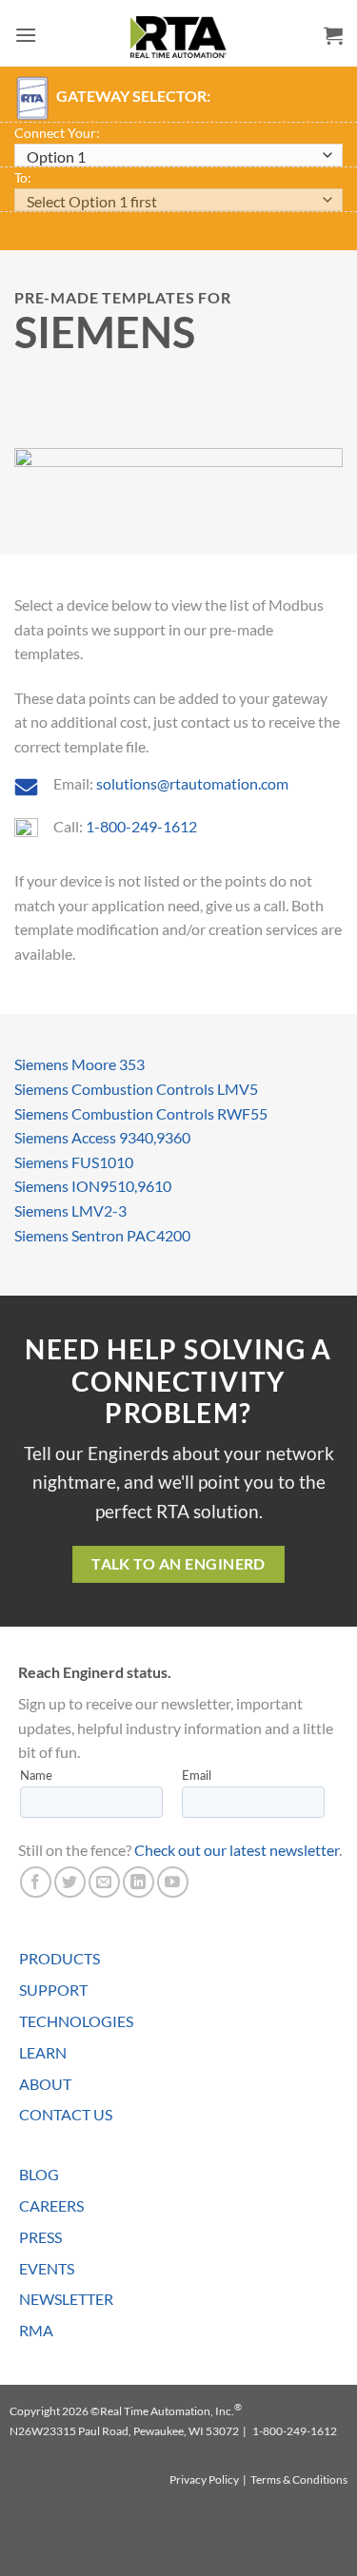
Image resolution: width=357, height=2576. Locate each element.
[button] (26, 35)
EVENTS (47, 2268)
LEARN (43, 2052)
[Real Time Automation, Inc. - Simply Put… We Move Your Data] (179, 37)
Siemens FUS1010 (74, 1162)
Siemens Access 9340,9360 (102, 1137)
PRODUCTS (59, 1958)
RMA (36, 2330)
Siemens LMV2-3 (70, 1210)
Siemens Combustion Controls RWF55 (141, 1113)
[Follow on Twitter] (70, 1882)
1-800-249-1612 (141, 826)
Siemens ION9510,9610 (93, 1186)
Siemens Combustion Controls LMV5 (136, 1089)
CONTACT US (66, 2114)
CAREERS (51, 2205)
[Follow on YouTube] (173, 1882)
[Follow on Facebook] (36, 1882)
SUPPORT (53, 1990)
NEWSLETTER (66, 2299)
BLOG (39, 2174)
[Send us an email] (104, 1882)
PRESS (40, 2237)
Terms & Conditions (299, 2479)
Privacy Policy (204, 2479)
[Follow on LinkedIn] (139, 1882)
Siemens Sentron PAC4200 (102, 1235)
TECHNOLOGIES (76, 2021)
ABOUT (45, 2084)
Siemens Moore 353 (79, 1064)
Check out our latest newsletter (237, 1850)
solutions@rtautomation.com (192, 783)
